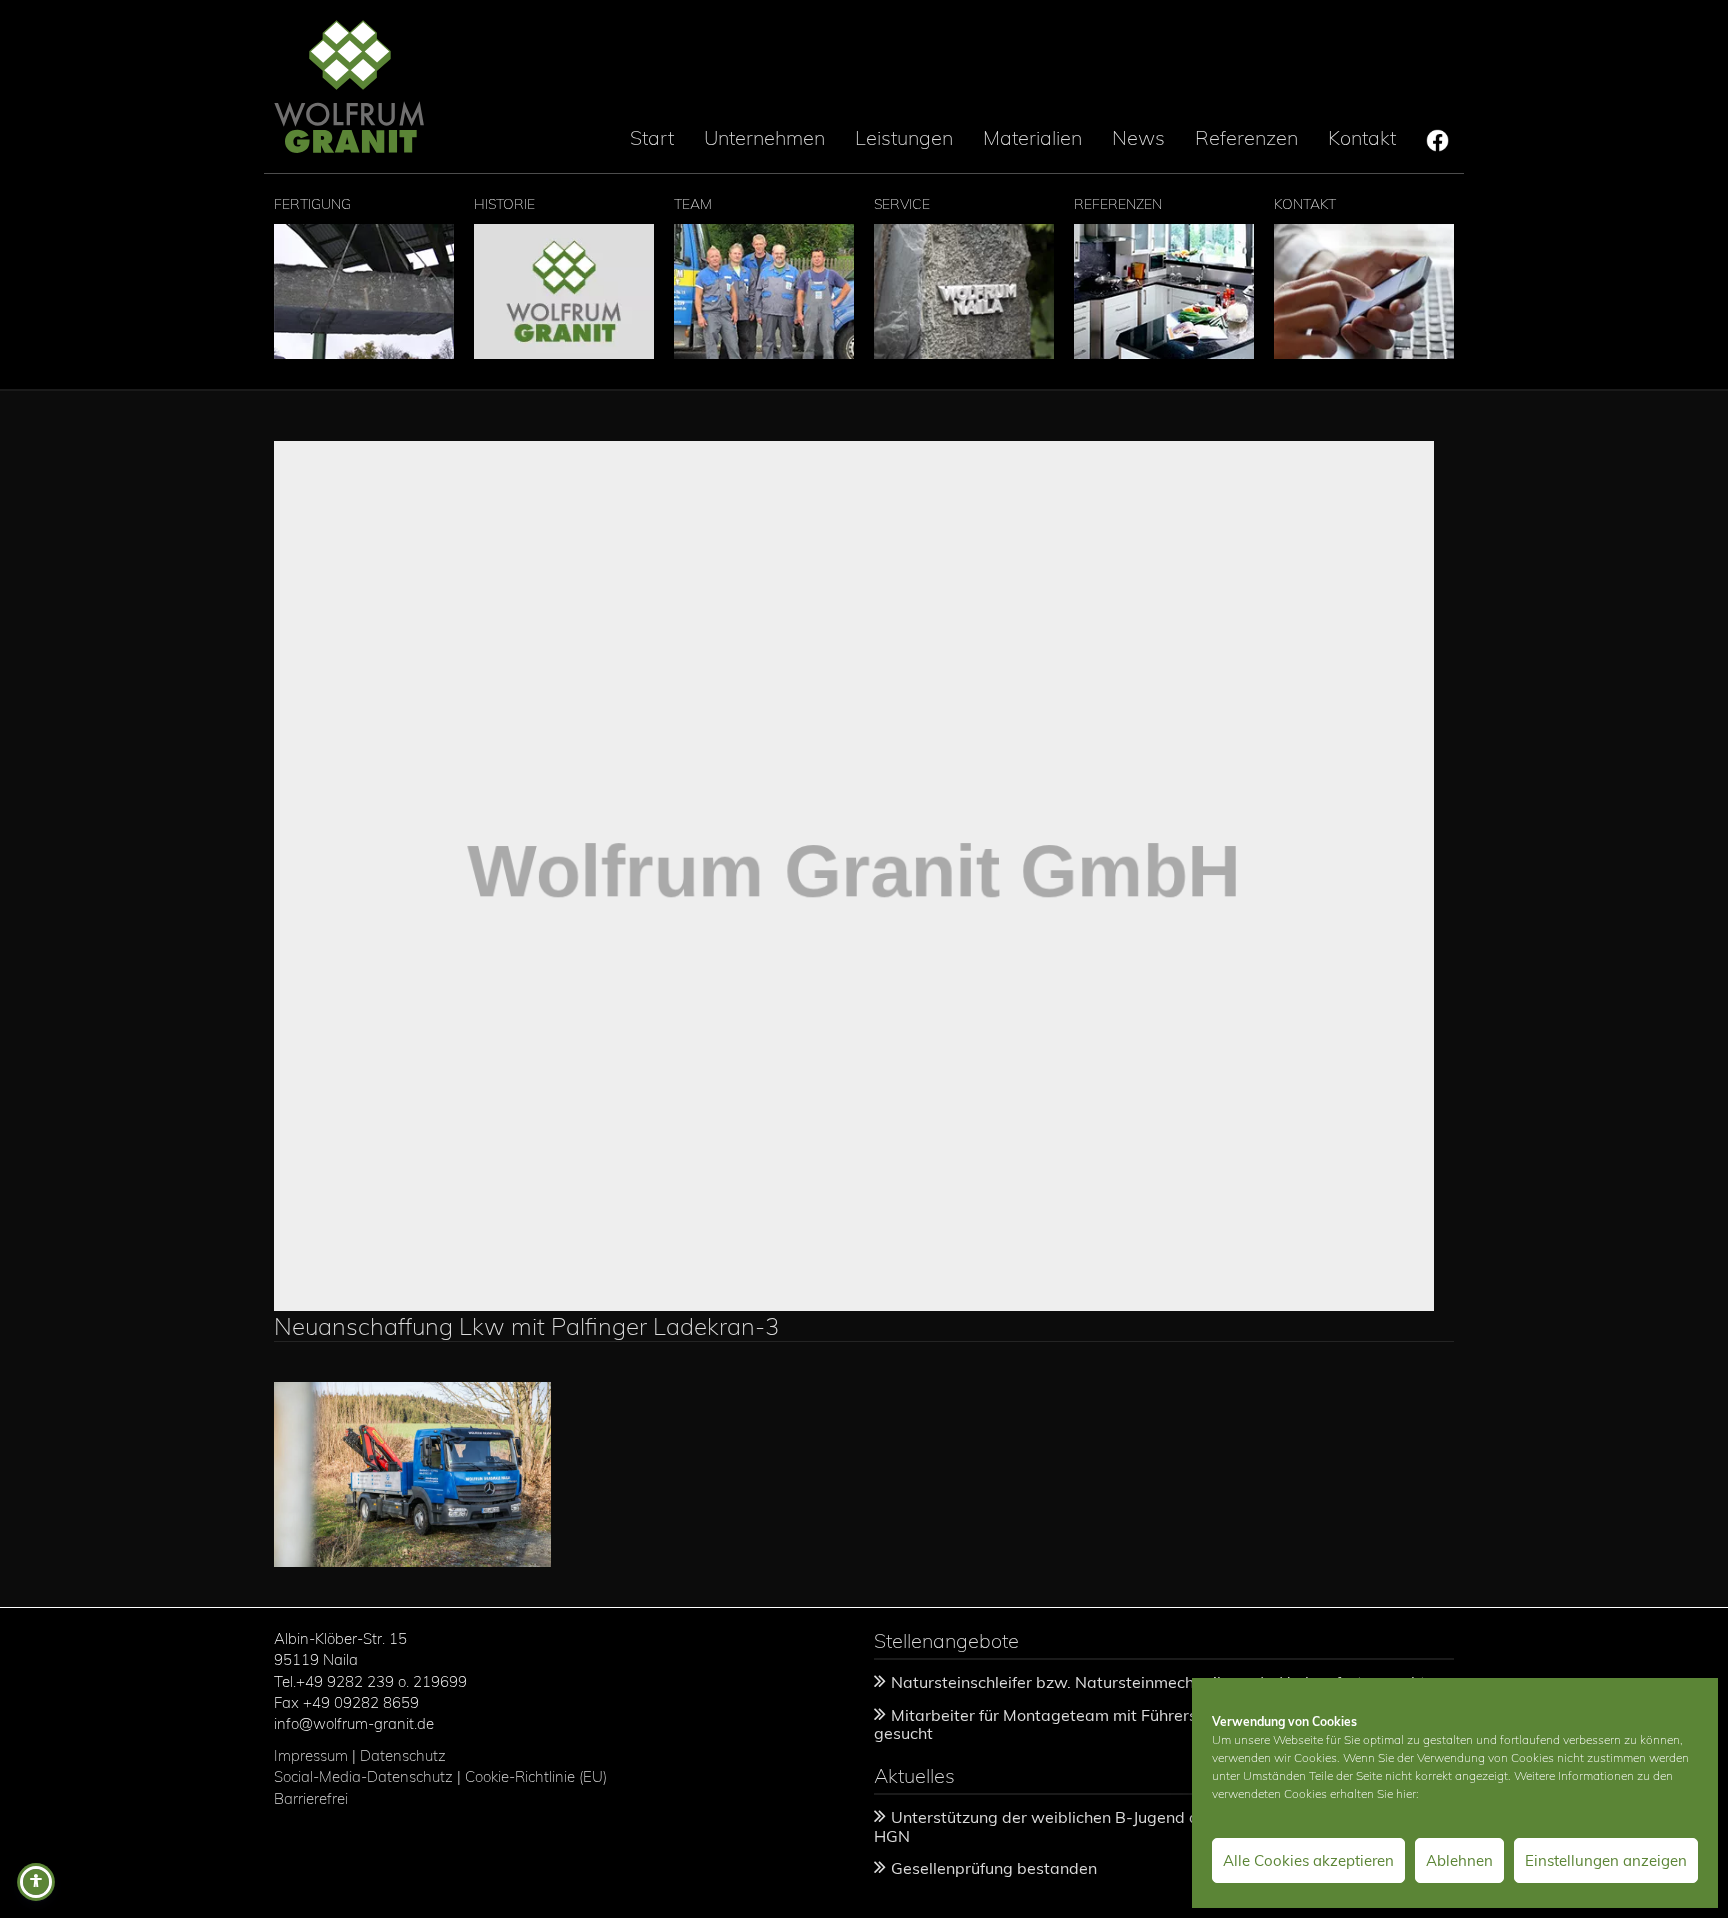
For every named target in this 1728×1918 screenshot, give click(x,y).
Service (902, 204)
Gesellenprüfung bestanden (994, 1868)
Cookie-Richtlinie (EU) (538, 1776)
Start (652, 137)
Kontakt (1362, 137)
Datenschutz (403, 1755)
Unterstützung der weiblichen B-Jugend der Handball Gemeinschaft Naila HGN (1156, 1826)
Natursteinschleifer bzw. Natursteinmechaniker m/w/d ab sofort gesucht (1158, 1682)
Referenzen (1246, 137)
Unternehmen (764, 137)
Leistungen (904, 137)
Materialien (1032, 137)
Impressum (311, 1755)
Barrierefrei (311, 1798)
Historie (504, 204)
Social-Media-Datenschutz (363, 1776)
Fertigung (312, 204)
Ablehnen (1459, 1860)
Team (693, 204)
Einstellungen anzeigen (1606, 1860)
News (1138, 137)
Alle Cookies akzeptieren (1308, 1860)
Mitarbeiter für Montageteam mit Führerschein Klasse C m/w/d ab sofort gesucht (1150, 1724)
